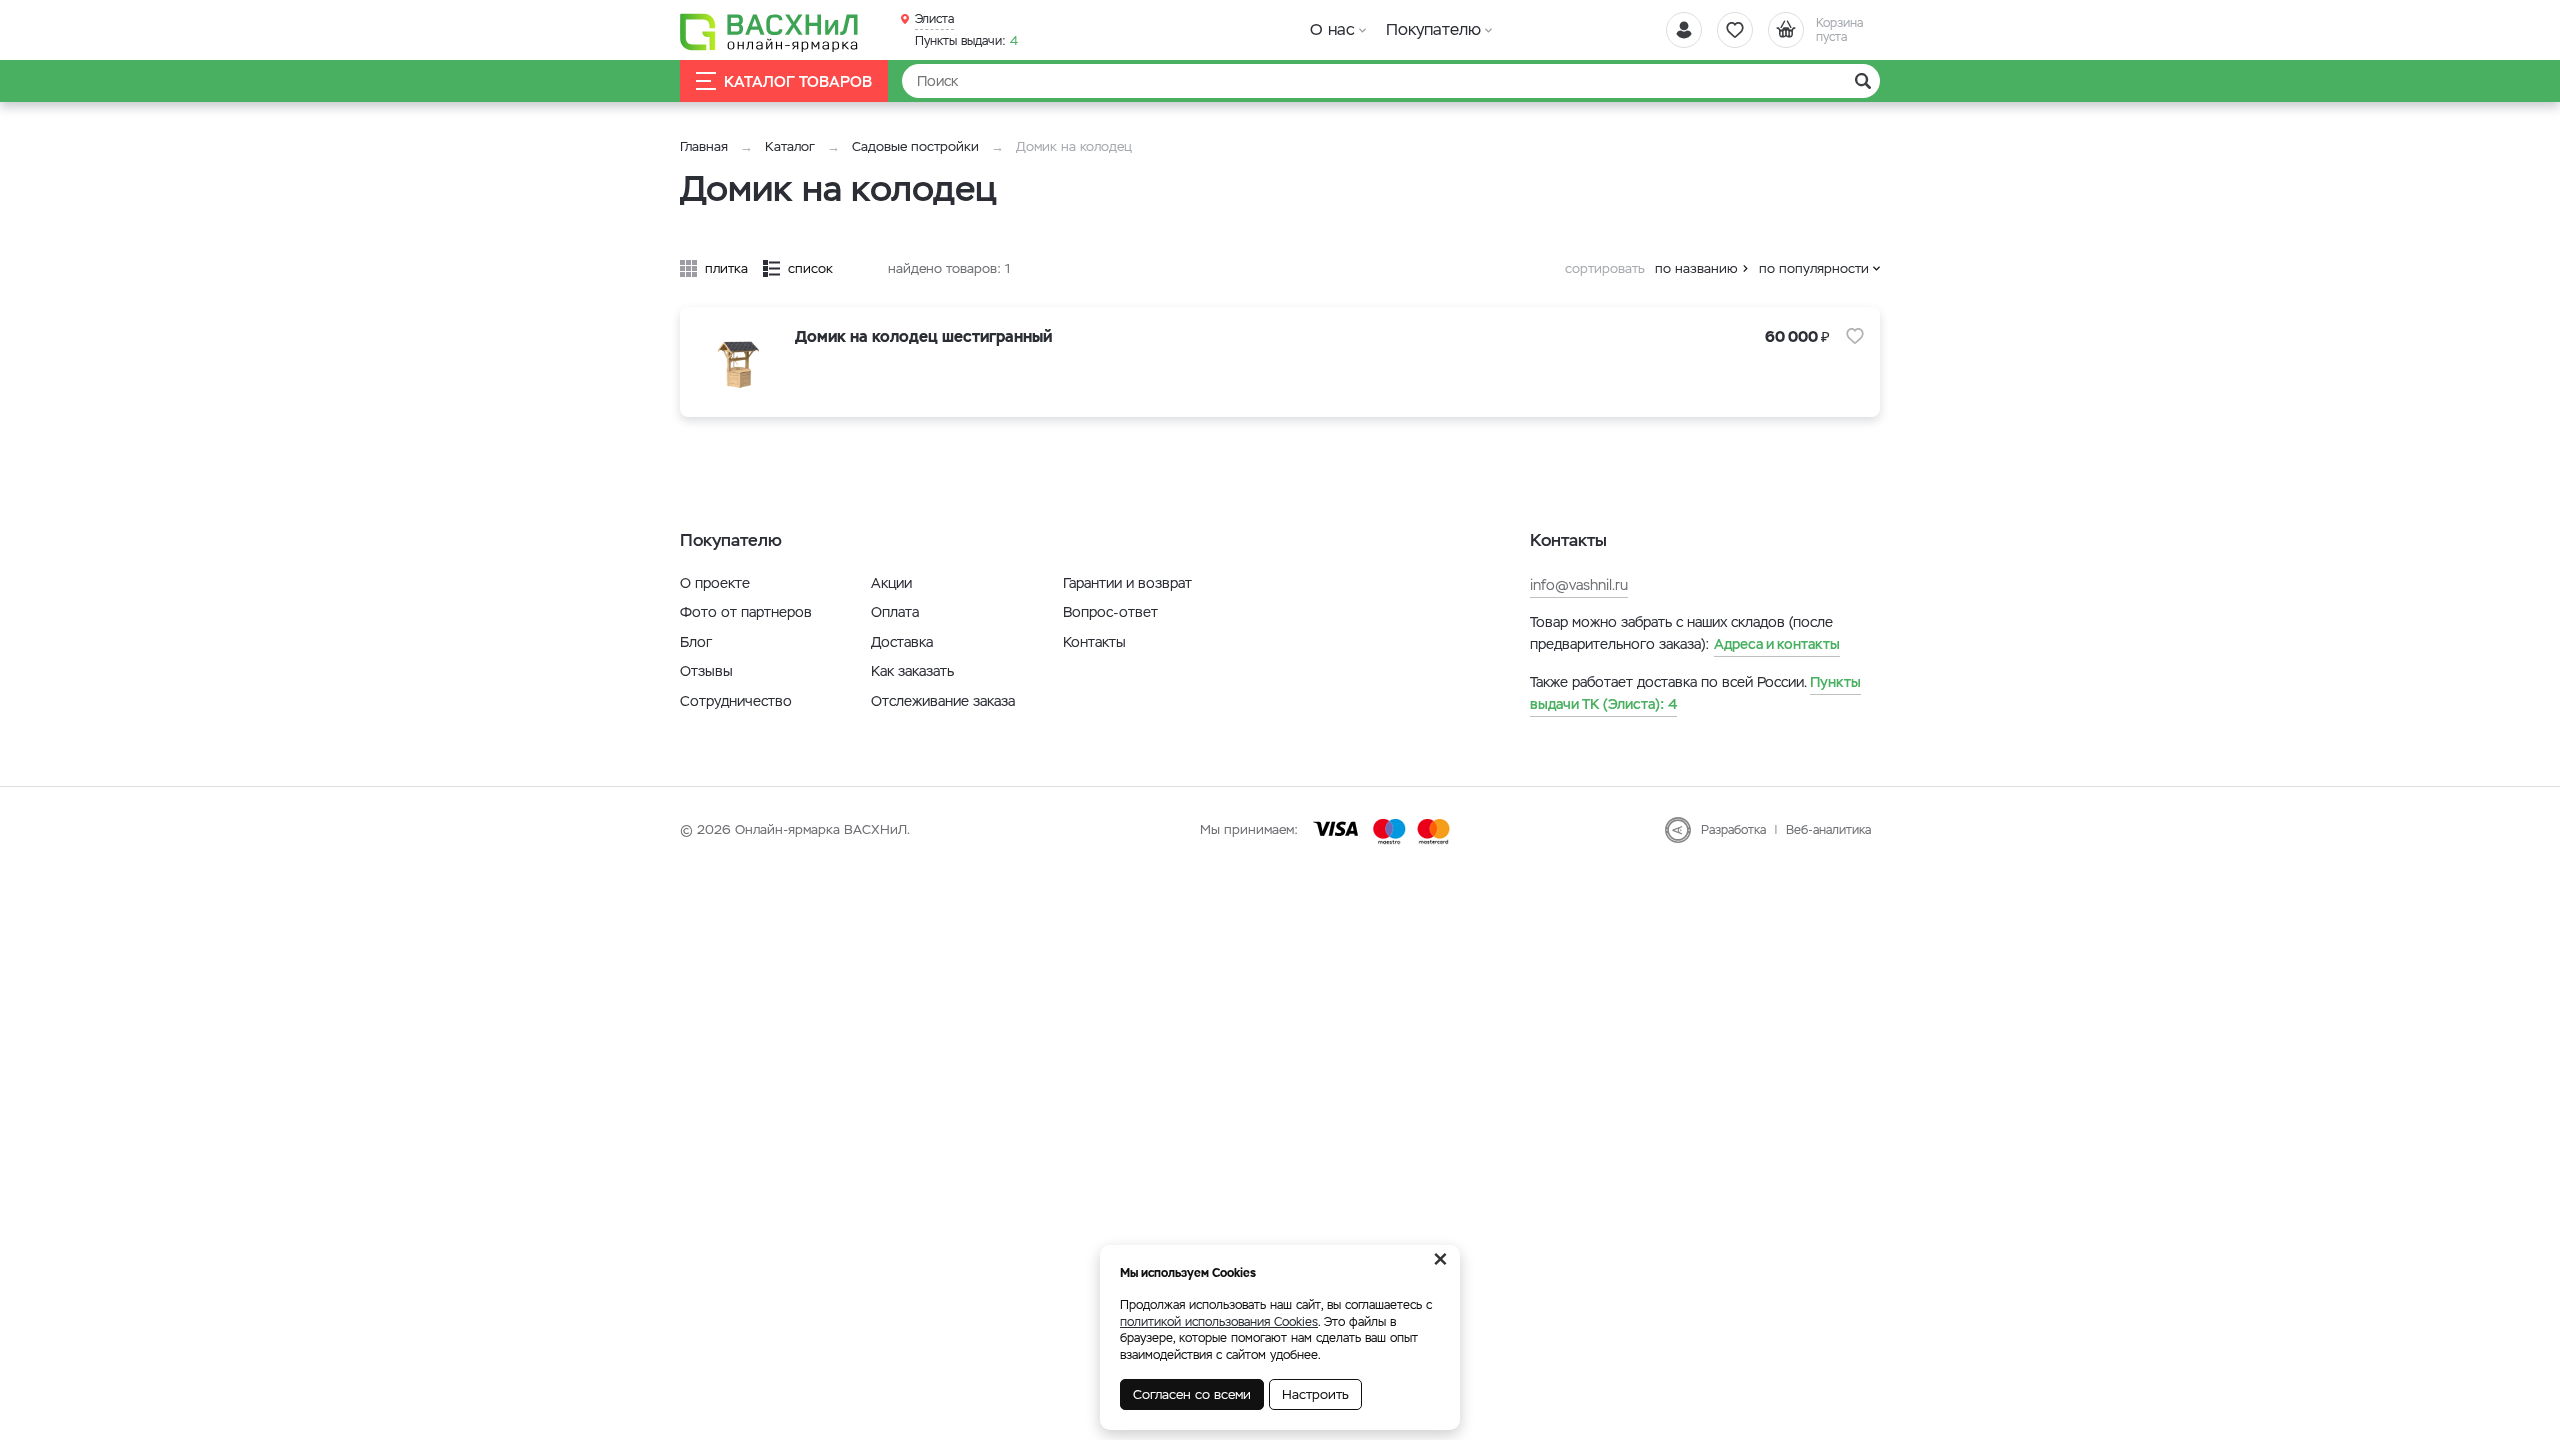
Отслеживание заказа (943, 701)
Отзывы (706, 671)
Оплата (895, 612)
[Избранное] (1735, 30)
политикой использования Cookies (1219, 1322)
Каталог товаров (798, 81)
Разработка (1733, 830)
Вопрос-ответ (1110, 612)
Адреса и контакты (1777, 644)
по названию (1696, 268)
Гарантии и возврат (1127, 583)
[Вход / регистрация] (1684, 30)
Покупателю (1433, 29)
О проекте (715, 583)
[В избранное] (1855, 336)
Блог (696, 642)
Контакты (1094, 642)
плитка (726, 268)
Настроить (1315, 1394)
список (810, 268)
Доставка (902, 642)
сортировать (1605, 268)
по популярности (1814, 268)
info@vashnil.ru (1579, 585)
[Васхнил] (770, 31)
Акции (891, 583)
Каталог (790, 146)
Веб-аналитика (1828, 830)
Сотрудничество (736, 701)
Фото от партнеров (746, 612)
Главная (704, 146)
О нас (1332, 29)
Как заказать (912, 671)
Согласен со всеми (1192, 1394)
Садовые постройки (915, 146)
